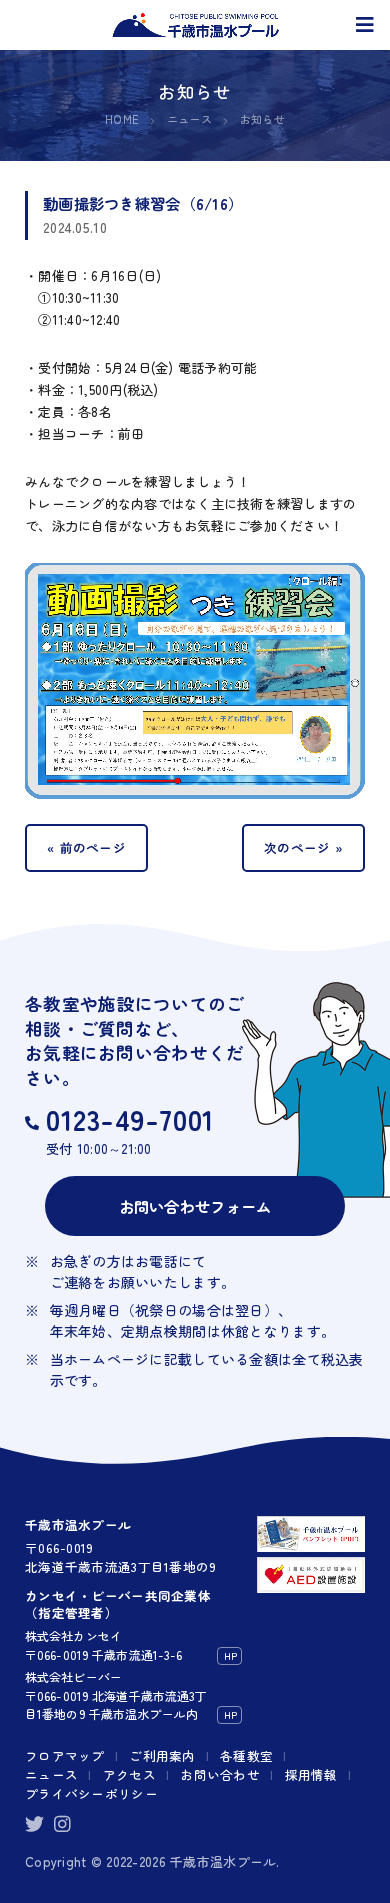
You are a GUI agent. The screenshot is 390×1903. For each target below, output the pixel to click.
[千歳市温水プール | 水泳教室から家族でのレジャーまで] (195, 25)
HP (230, 1655)
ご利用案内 (162, 1755)
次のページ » (303, 847)
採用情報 (311, 1774)
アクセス (129, 1774)
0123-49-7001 (130, 1119)
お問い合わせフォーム (195, 1206)
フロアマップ (65, 1755)
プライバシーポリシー (91, 1793)
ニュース (51, 1774)
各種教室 (246, 1755)
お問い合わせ (220, 1774)
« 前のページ (86, 847)
